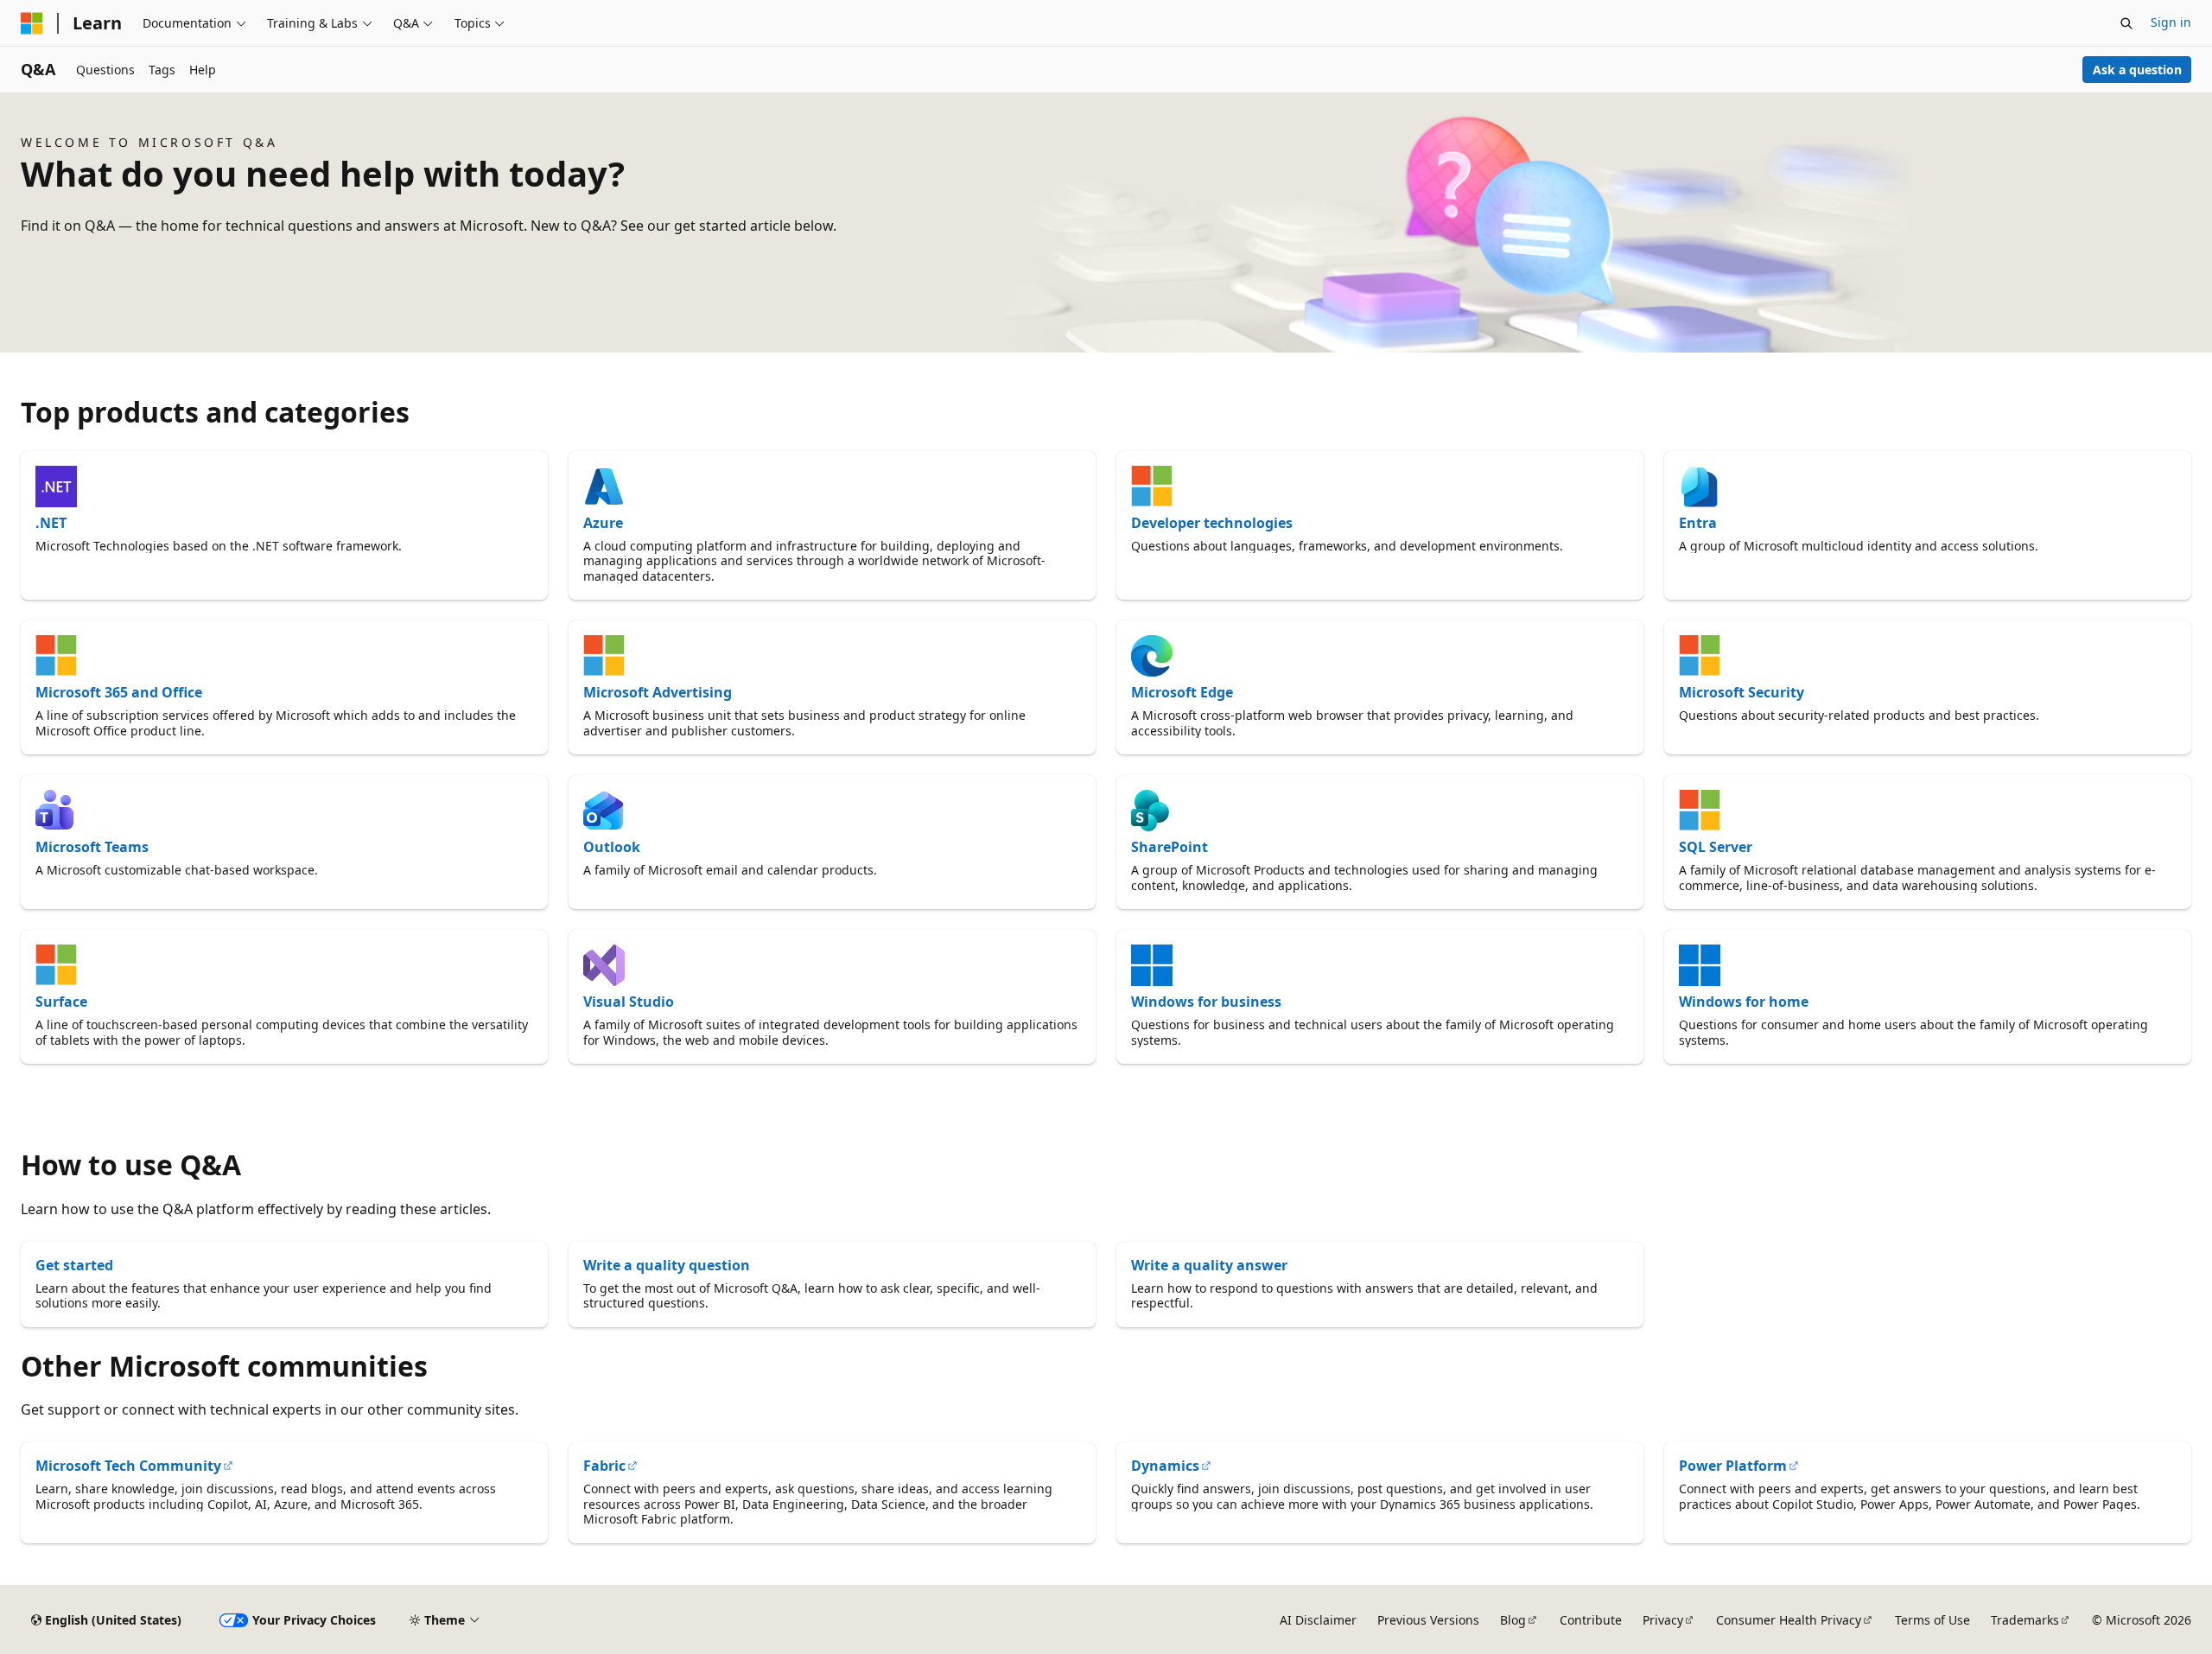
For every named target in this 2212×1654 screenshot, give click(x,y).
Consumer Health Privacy (1789, 1620)
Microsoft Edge (1182, 692)
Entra (1698, 523)
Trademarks (2025, 1620)
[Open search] (2126, 23)
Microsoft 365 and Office (119, 692)
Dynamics (1165, 1466)
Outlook (612, 847)
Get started (74, 1265)
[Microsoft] (32, 23)
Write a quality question (667, 1265)
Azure (603, 523)
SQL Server (1716, 847)
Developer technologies (1212, 523)
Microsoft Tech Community (128, 1466)
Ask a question (2137, 70)
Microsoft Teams (92, 847)
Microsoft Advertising (658, 692)
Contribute (1591, 1620)
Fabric (604, 1466)
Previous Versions (1428, 1620)
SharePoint (1170, 847)
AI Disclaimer (1318, 1620)
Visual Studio (629, 1002)
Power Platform (1733, 1466)
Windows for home (1744, 1002)
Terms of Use (1932, 1620)
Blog (1513, 1620)
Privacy (1663, 1620)
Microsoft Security (1742, 692)
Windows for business (1206, 1002)
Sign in (2171, 22)
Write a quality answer (1209, 1265)
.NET (51, 523)
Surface (61, 1002)
